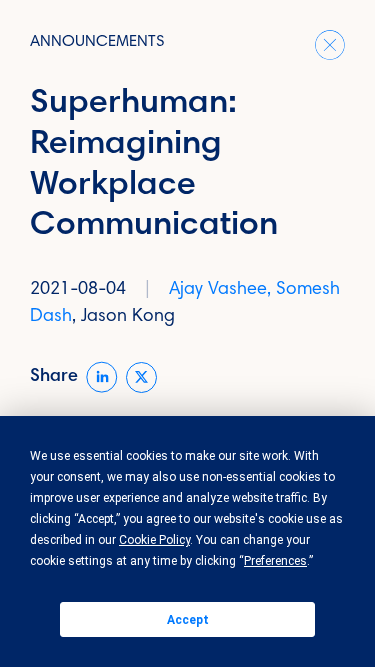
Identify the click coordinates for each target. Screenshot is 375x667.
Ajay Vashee (218, 290)
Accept (188, 620)
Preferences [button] (275, 561)
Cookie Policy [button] (154, 540)
